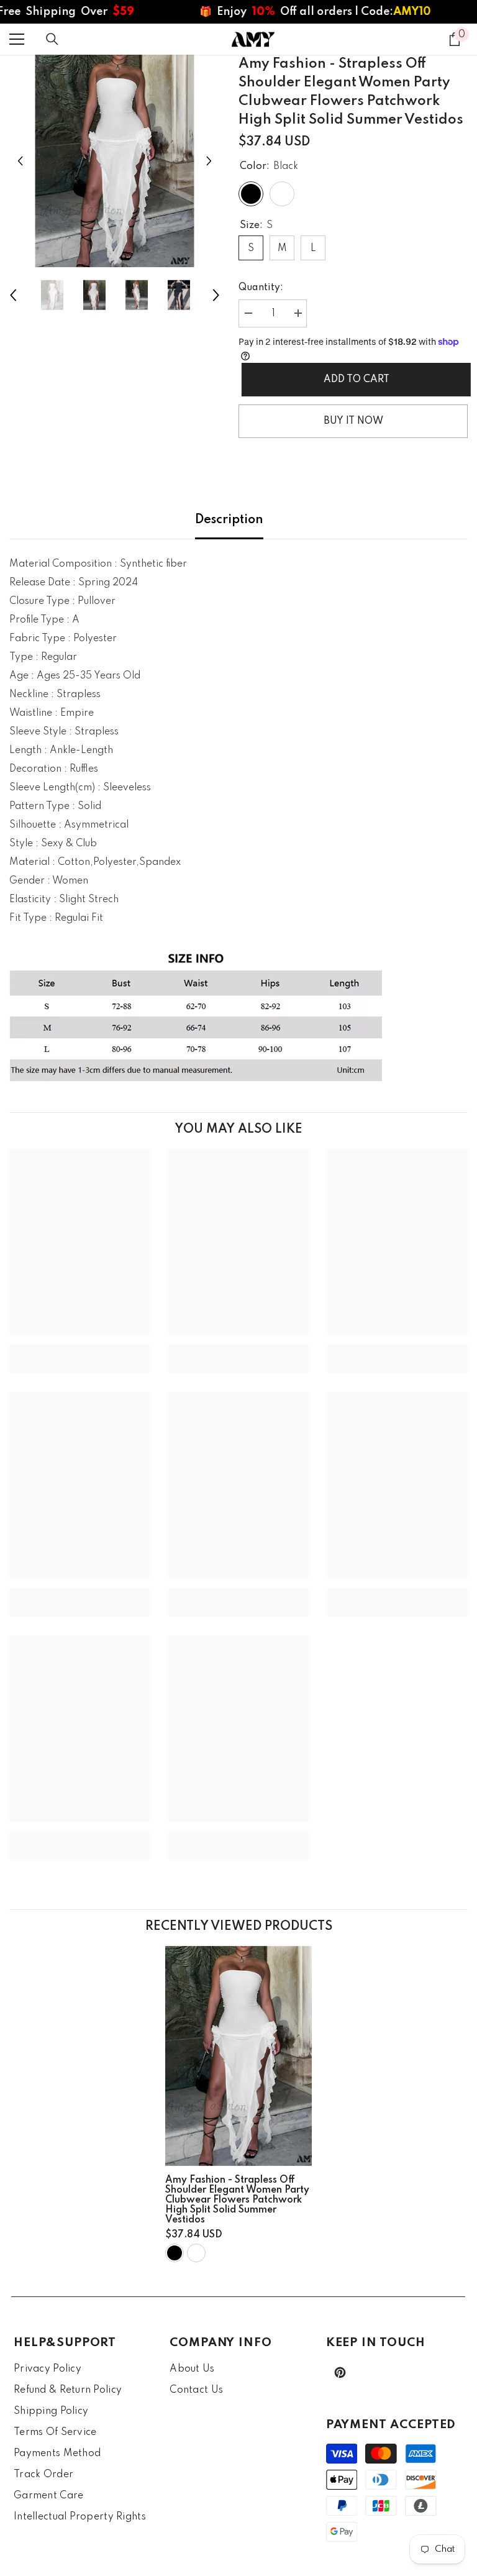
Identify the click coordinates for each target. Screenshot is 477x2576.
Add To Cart (353, 380)
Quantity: (261, 288)
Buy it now (353, 421)
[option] (115, 161)
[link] (79, 1350)
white (196, 2253)
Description (229, 520)
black (175, 2253)
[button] (20, 161)
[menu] (17, 39)
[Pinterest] (340, 2373)
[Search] (52, 39)
